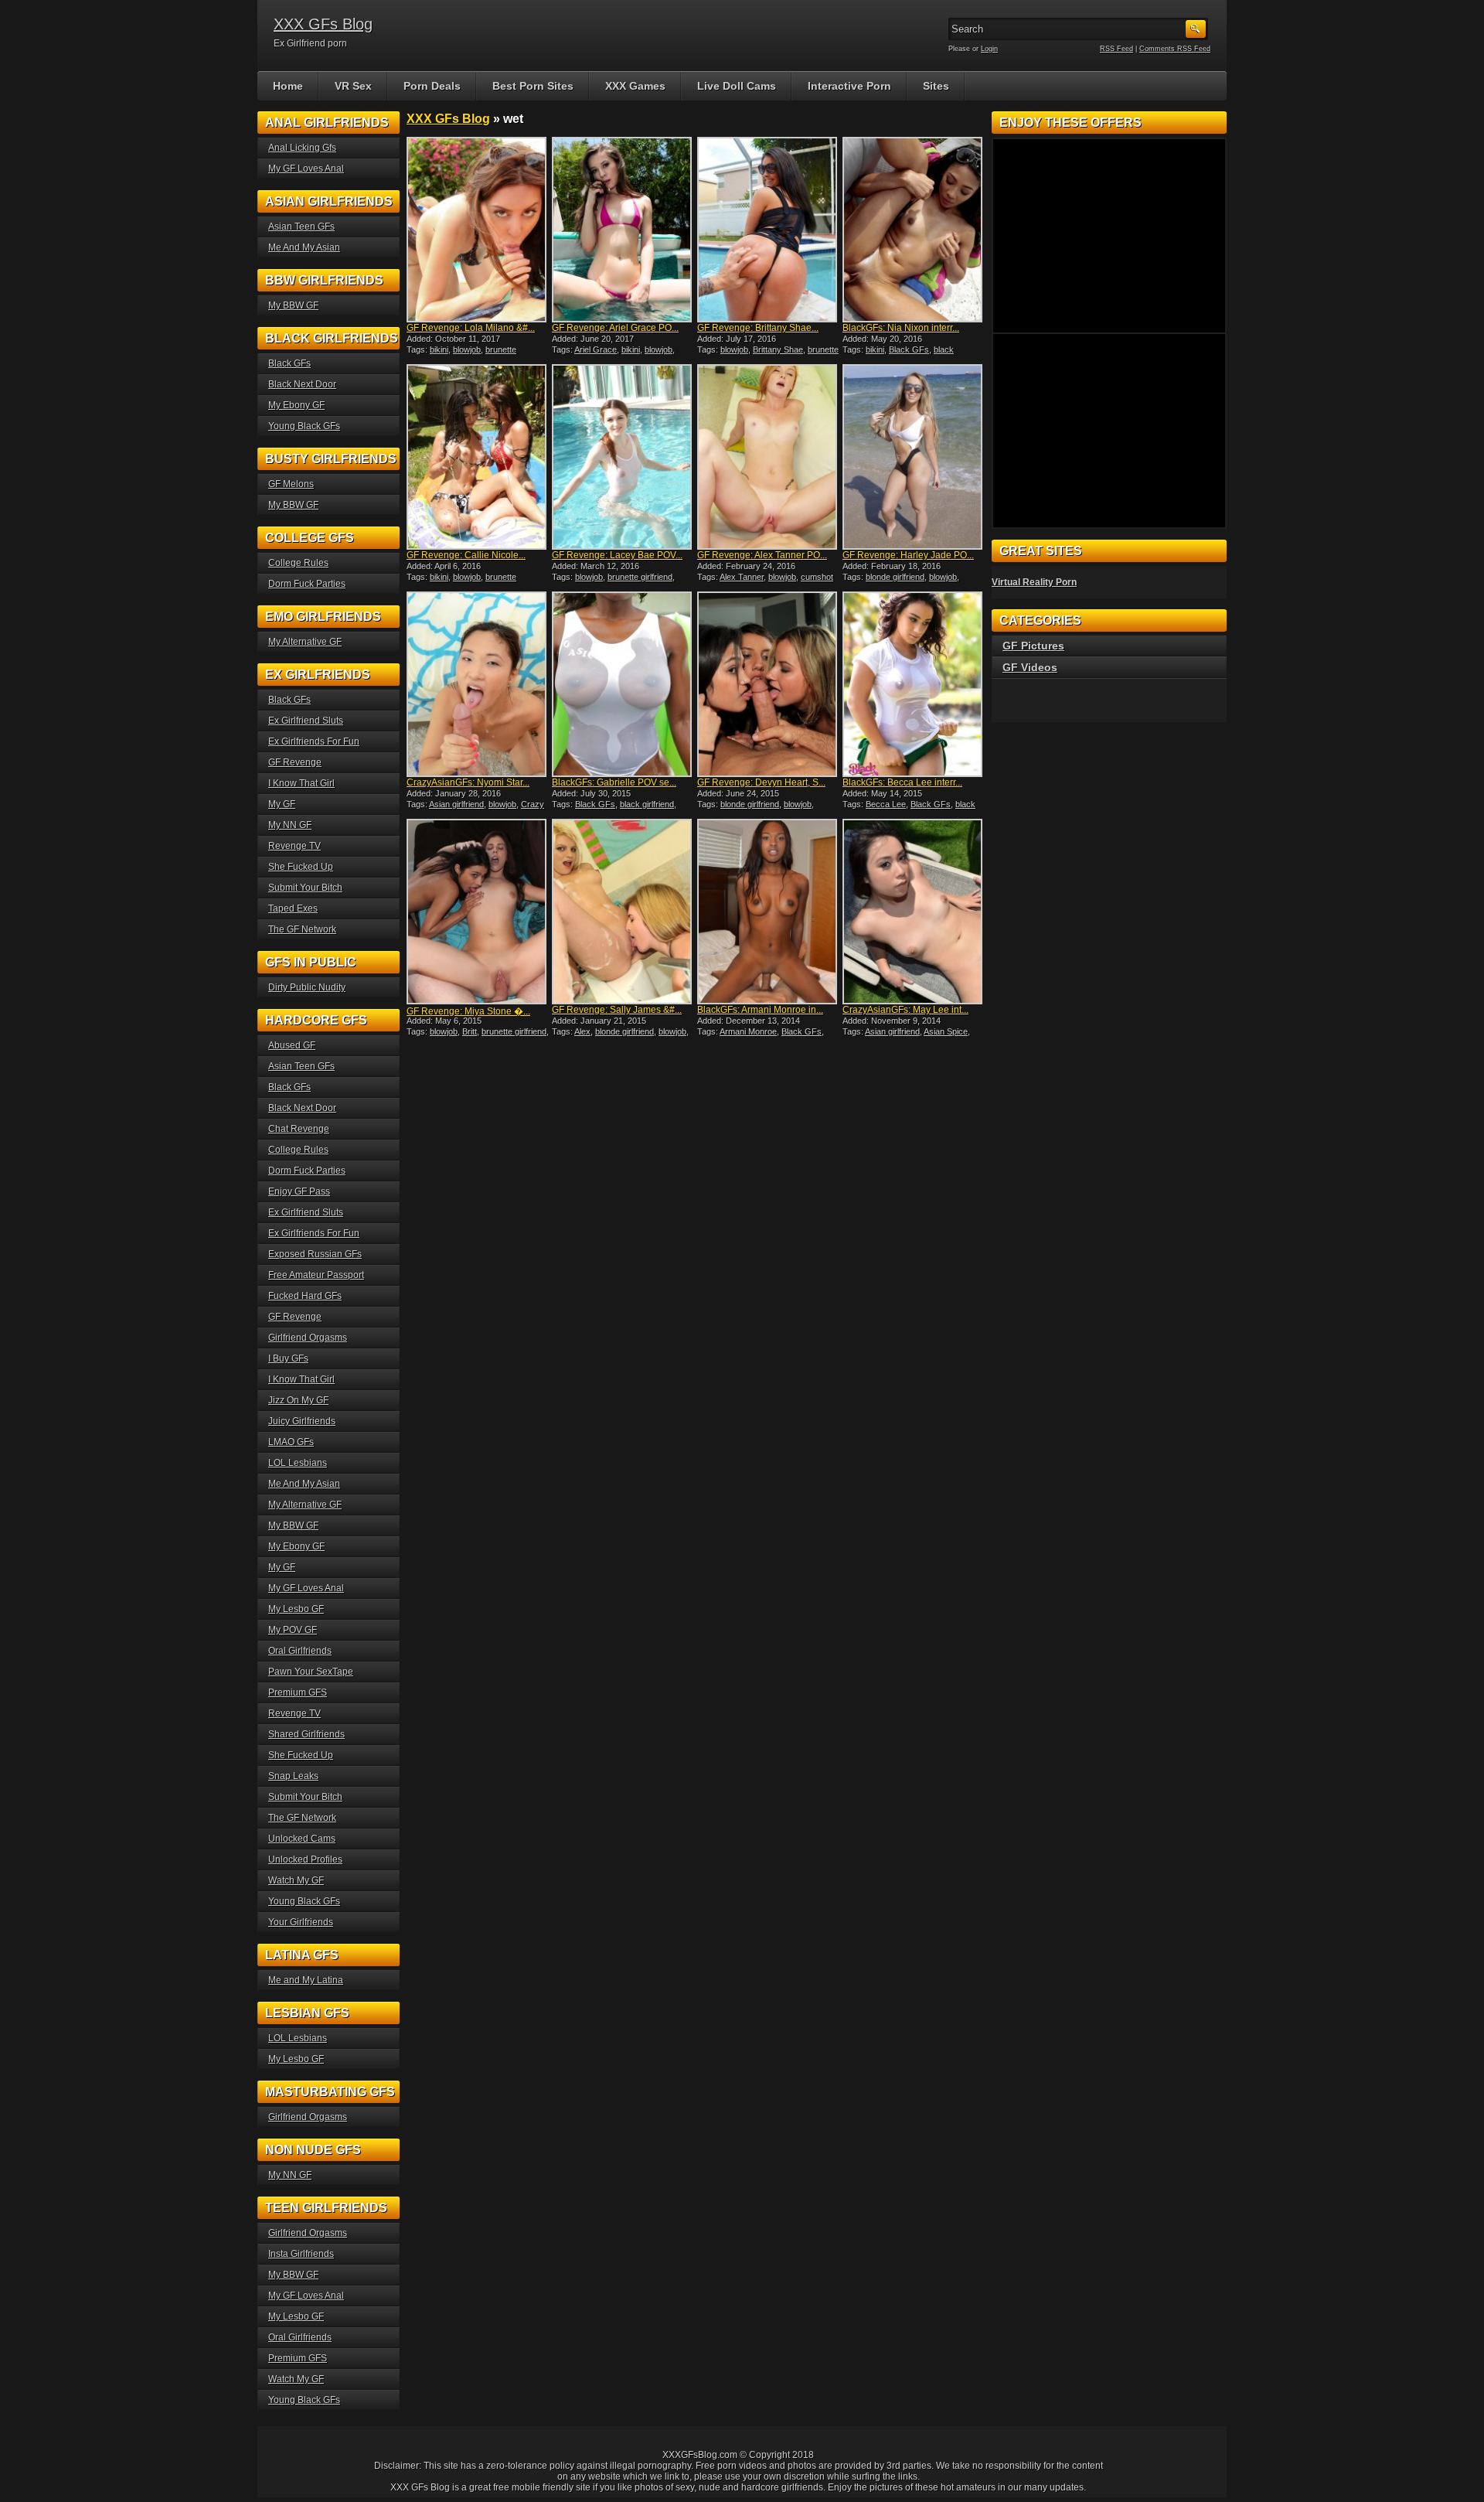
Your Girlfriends (301, 1922)
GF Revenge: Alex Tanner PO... (762, 555)
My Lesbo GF (296, 1609)
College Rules (298, 563)
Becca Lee (886, 804)
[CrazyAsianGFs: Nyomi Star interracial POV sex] (478, 684)
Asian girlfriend (456, 804)
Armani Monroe (748, 1031)
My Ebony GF (296, 405)
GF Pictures (1033, 646)
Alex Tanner (742, 577)
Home (288, 86)
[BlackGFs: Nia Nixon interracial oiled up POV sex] (914, 230)
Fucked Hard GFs (305, 1296)
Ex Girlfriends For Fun (314, 741)
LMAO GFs (291, 1442)
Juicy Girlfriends (302, 1421)
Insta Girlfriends (301, 2254)
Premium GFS (298, 1692)
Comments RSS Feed (1175, 49)
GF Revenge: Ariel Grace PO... (615, 328)
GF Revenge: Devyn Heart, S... (761, 782)
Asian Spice (946, 1031)
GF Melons (291, 484)
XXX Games (635, 86)
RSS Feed (1116, 49)
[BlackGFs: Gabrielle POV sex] (623, 684)
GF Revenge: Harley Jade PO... (908, 555)
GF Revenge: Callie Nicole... (466, 555)
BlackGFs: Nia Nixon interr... (901, 328)
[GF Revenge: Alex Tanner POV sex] (768, 457)
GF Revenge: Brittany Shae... (758, 328)
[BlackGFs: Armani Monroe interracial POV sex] (768, 912)
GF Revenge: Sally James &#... (617, 1010)
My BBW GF (293, 305)
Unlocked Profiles (305, 1859)
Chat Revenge (299, 1129)
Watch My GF (296, 1880)
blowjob (467, 349)
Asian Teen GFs (301, 227)
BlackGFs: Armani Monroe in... (760, 1010)
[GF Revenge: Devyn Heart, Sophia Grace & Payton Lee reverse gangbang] (768, 684)
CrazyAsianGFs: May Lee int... (905, 1010)
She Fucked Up (301, 867)
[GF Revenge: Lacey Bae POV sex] (623, 457)
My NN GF (290, 825)
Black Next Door (302, 384)
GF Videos (1030, 667)
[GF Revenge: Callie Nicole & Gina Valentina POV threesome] (478, 457)
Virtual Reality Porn (1034, 582)
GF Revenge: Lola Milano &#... (471, 328)
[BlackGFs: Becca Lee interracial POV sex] (914, 684)
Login (989, 49)
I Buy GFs (288, 1358)
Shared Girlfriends (306, 1734)
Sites (936, 86)
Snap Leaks (293, 1776)
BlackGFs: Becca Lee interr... (902, 782)
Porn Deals (432, 86)
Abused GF (292, 1045)
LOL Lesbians (298, 1463)
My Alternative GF (305, 642)
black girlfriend (647, 804)
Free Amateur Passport (316, 1275)
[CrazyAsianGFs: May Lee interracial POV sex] (914, 912)
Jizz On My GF (298, 1400)
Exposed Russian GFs (315, 1254)
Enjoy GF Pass (299, 1191)
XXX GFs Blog (323, 24)
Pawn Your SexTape (311, 1672)
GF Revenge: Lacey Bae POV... (617, 555)
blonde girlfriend (895, 577)
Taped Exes (293, 908)
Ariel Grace (596, 349)
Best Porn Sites (533, 86)
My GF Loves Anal (306, 169)
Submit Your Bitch (305, 888)
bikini (439, 349)
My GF (282, 804)
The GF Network (302, 929)
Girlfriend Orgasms (308, 1338)
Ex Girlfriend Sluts (306, 721)
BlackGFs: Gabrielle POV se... (614, 782)
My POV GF (293, 1630)
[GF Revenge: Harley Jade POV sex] (914, 457)
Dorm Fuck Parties (307, 584)
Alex (582, 1031)
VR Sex (353, 86)
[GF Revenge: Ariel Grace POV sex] (623, 230)
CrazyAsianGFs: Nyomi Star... (468, 782)
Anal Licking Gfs (302, 148)
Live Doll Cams (737, 86)
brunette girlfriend (640, 577)
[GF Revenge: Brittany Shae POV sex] (768, 230)
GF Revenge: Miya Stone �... (468, 1011)
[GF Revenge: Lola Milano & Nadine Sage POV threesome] (478, 230)
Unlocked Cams (302, 1839)
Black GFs (909, 349)
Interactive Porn (849, 86)
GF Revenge (295, 762)
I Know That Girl (301, 783)
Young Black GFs (304, 426)
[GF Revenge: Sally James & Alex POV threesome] (623, 912)
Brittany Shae (778, 349)
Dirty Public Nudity (307, 987)
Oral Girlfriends (300, 1651)
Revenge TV (294, 846)
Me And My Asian (304, 247)
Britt (470, 1031)
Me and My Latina (306, 1980)
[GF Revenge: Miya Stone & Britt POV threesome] (478, 912)
